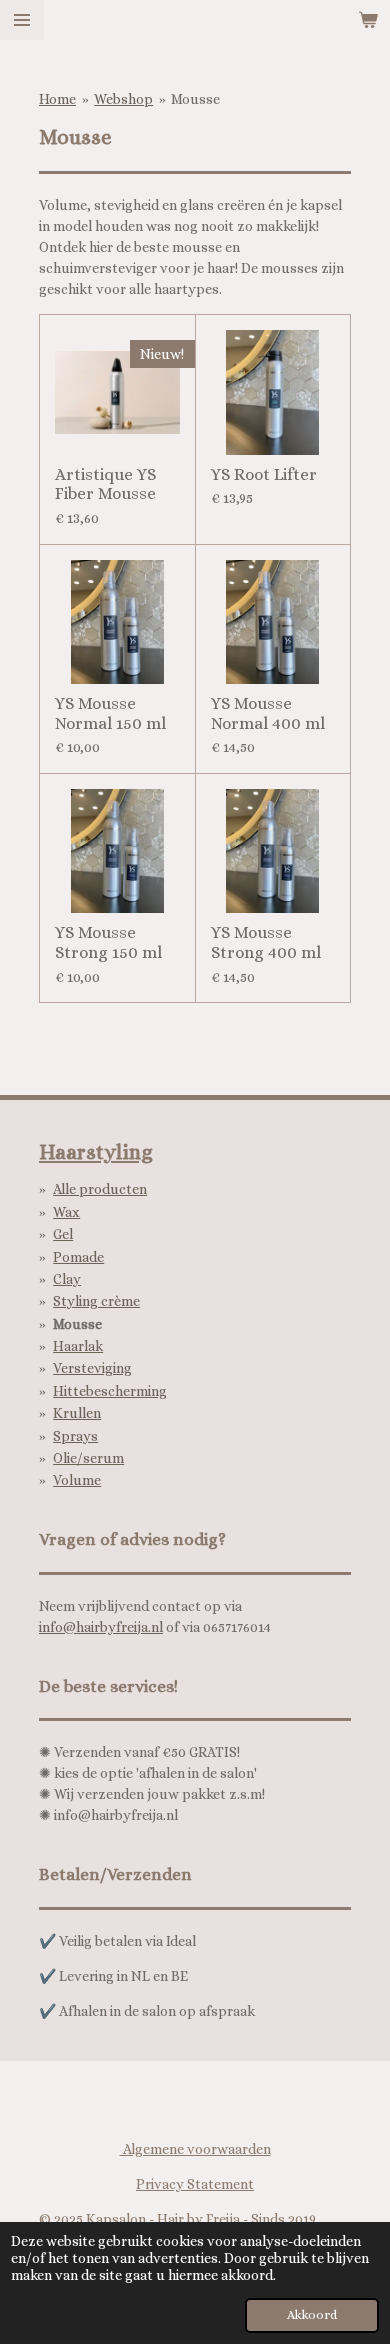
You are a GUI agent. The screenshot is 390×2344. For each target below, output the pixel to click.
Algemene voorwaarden (195, 2149)
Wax (66, 1212)
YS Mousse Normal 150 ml (110, 713)
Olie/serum (88, 1458)
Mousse (195, 99)
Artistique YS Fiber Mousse (105, 484)
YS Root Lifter (264, 474)
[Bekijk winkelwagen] (368, 20)
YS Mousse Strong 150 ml (108, 942)
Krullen (77, 1413)
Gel (63, 1234)
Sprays (75, 1436)
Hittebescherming (110, 1391)
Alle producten (100, 1189)
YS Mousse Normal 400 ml (268, 713)
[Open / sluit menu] (22, 20)
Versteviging (92, 1368)
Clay (67, 1279)
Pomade (78, 1257)
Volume (77, 1480)
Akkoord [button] (312, 2315)
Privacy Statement (195, 2184)
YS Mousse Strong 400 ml (266, 942)
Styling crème (96, 1301)
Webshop (123, 99)
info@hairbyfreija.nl (101, 1627)
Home (57, 99)
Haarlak (78, 1346)
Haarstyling (96, 1152)
